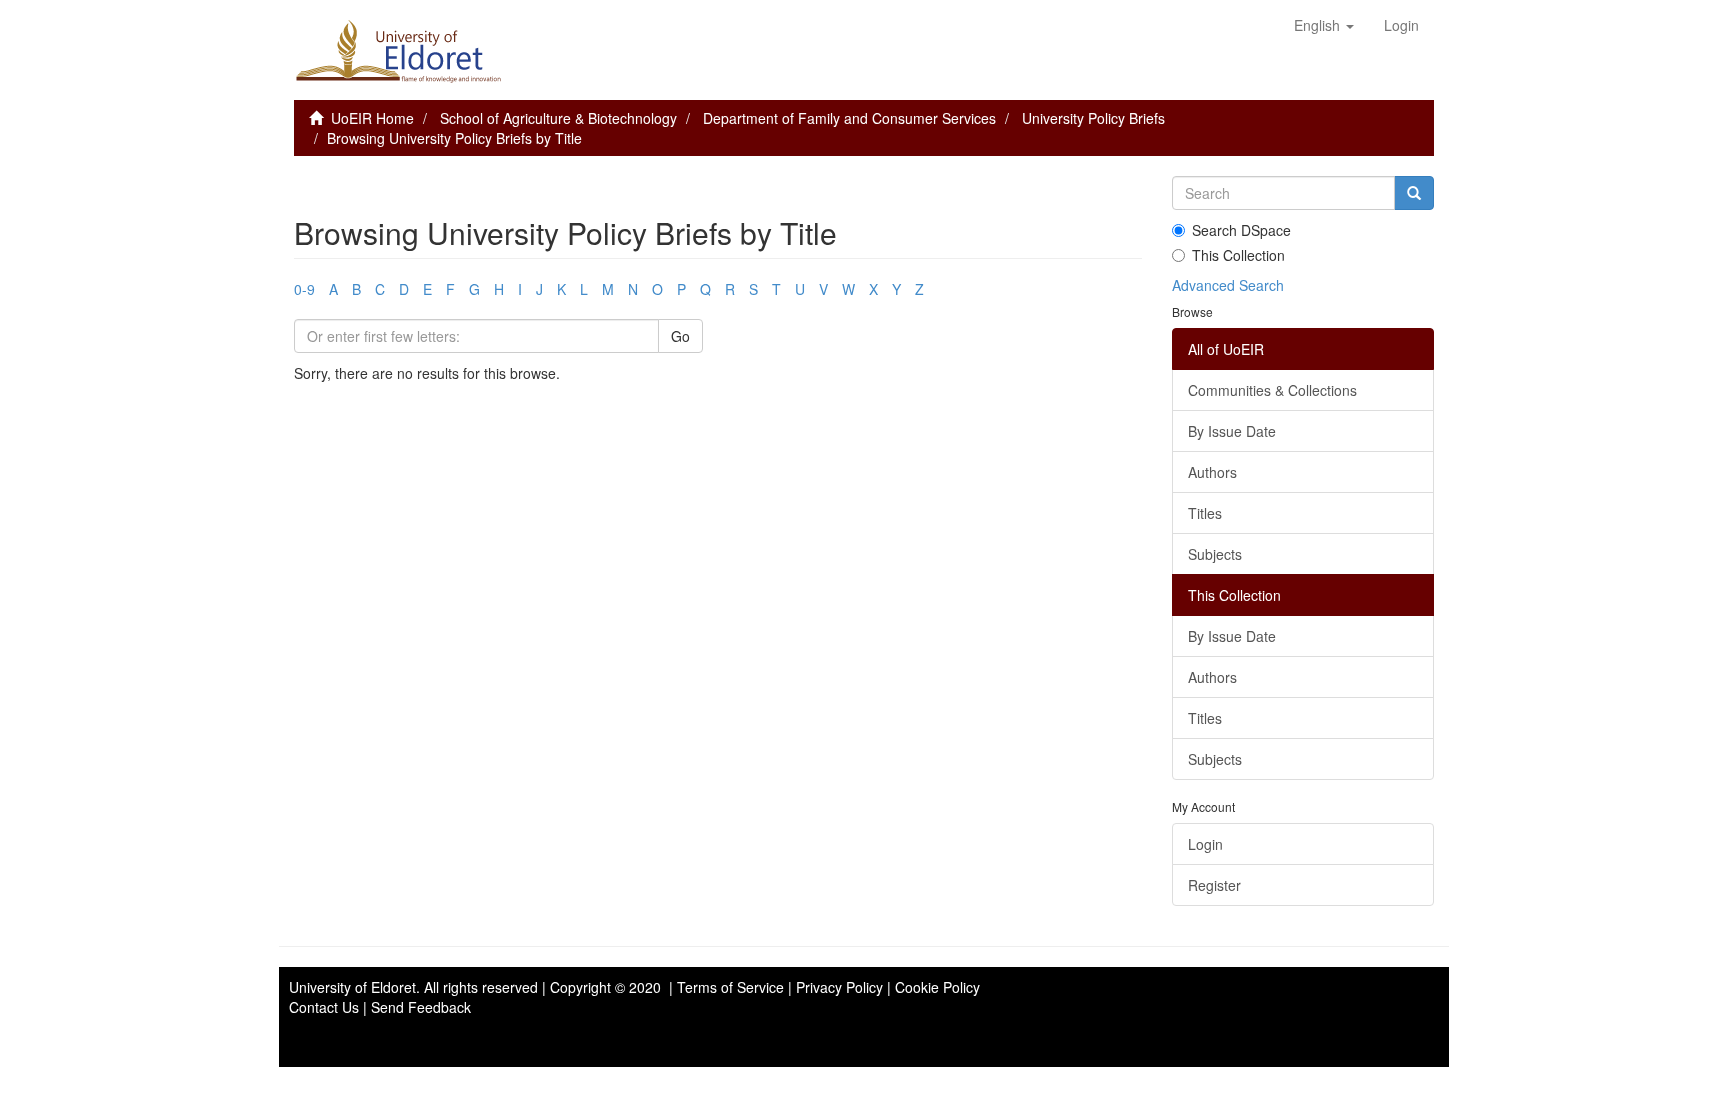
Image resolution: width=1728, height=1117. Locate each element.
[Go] (1414, 193)
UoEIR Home (372, 118)
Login (1205, 844)
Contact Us (324, 1007)
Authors (1212, 472)
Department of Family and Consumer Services (849, 118)
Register (1214, 885)
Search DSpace (1241, 230)
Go (680, 336)
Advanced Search (1228, 285)
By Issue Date (1232, 431)
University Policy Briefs (1093, 118)
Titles (1205, 513)
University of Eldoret (352, 987)
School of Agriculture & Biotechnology (558, 118)
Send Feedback (421, 1007)
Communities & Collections (1272, 390)
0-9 (304, 289)
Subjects (1215, 554)
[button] (1324, 25)
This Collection (1238, 255)
